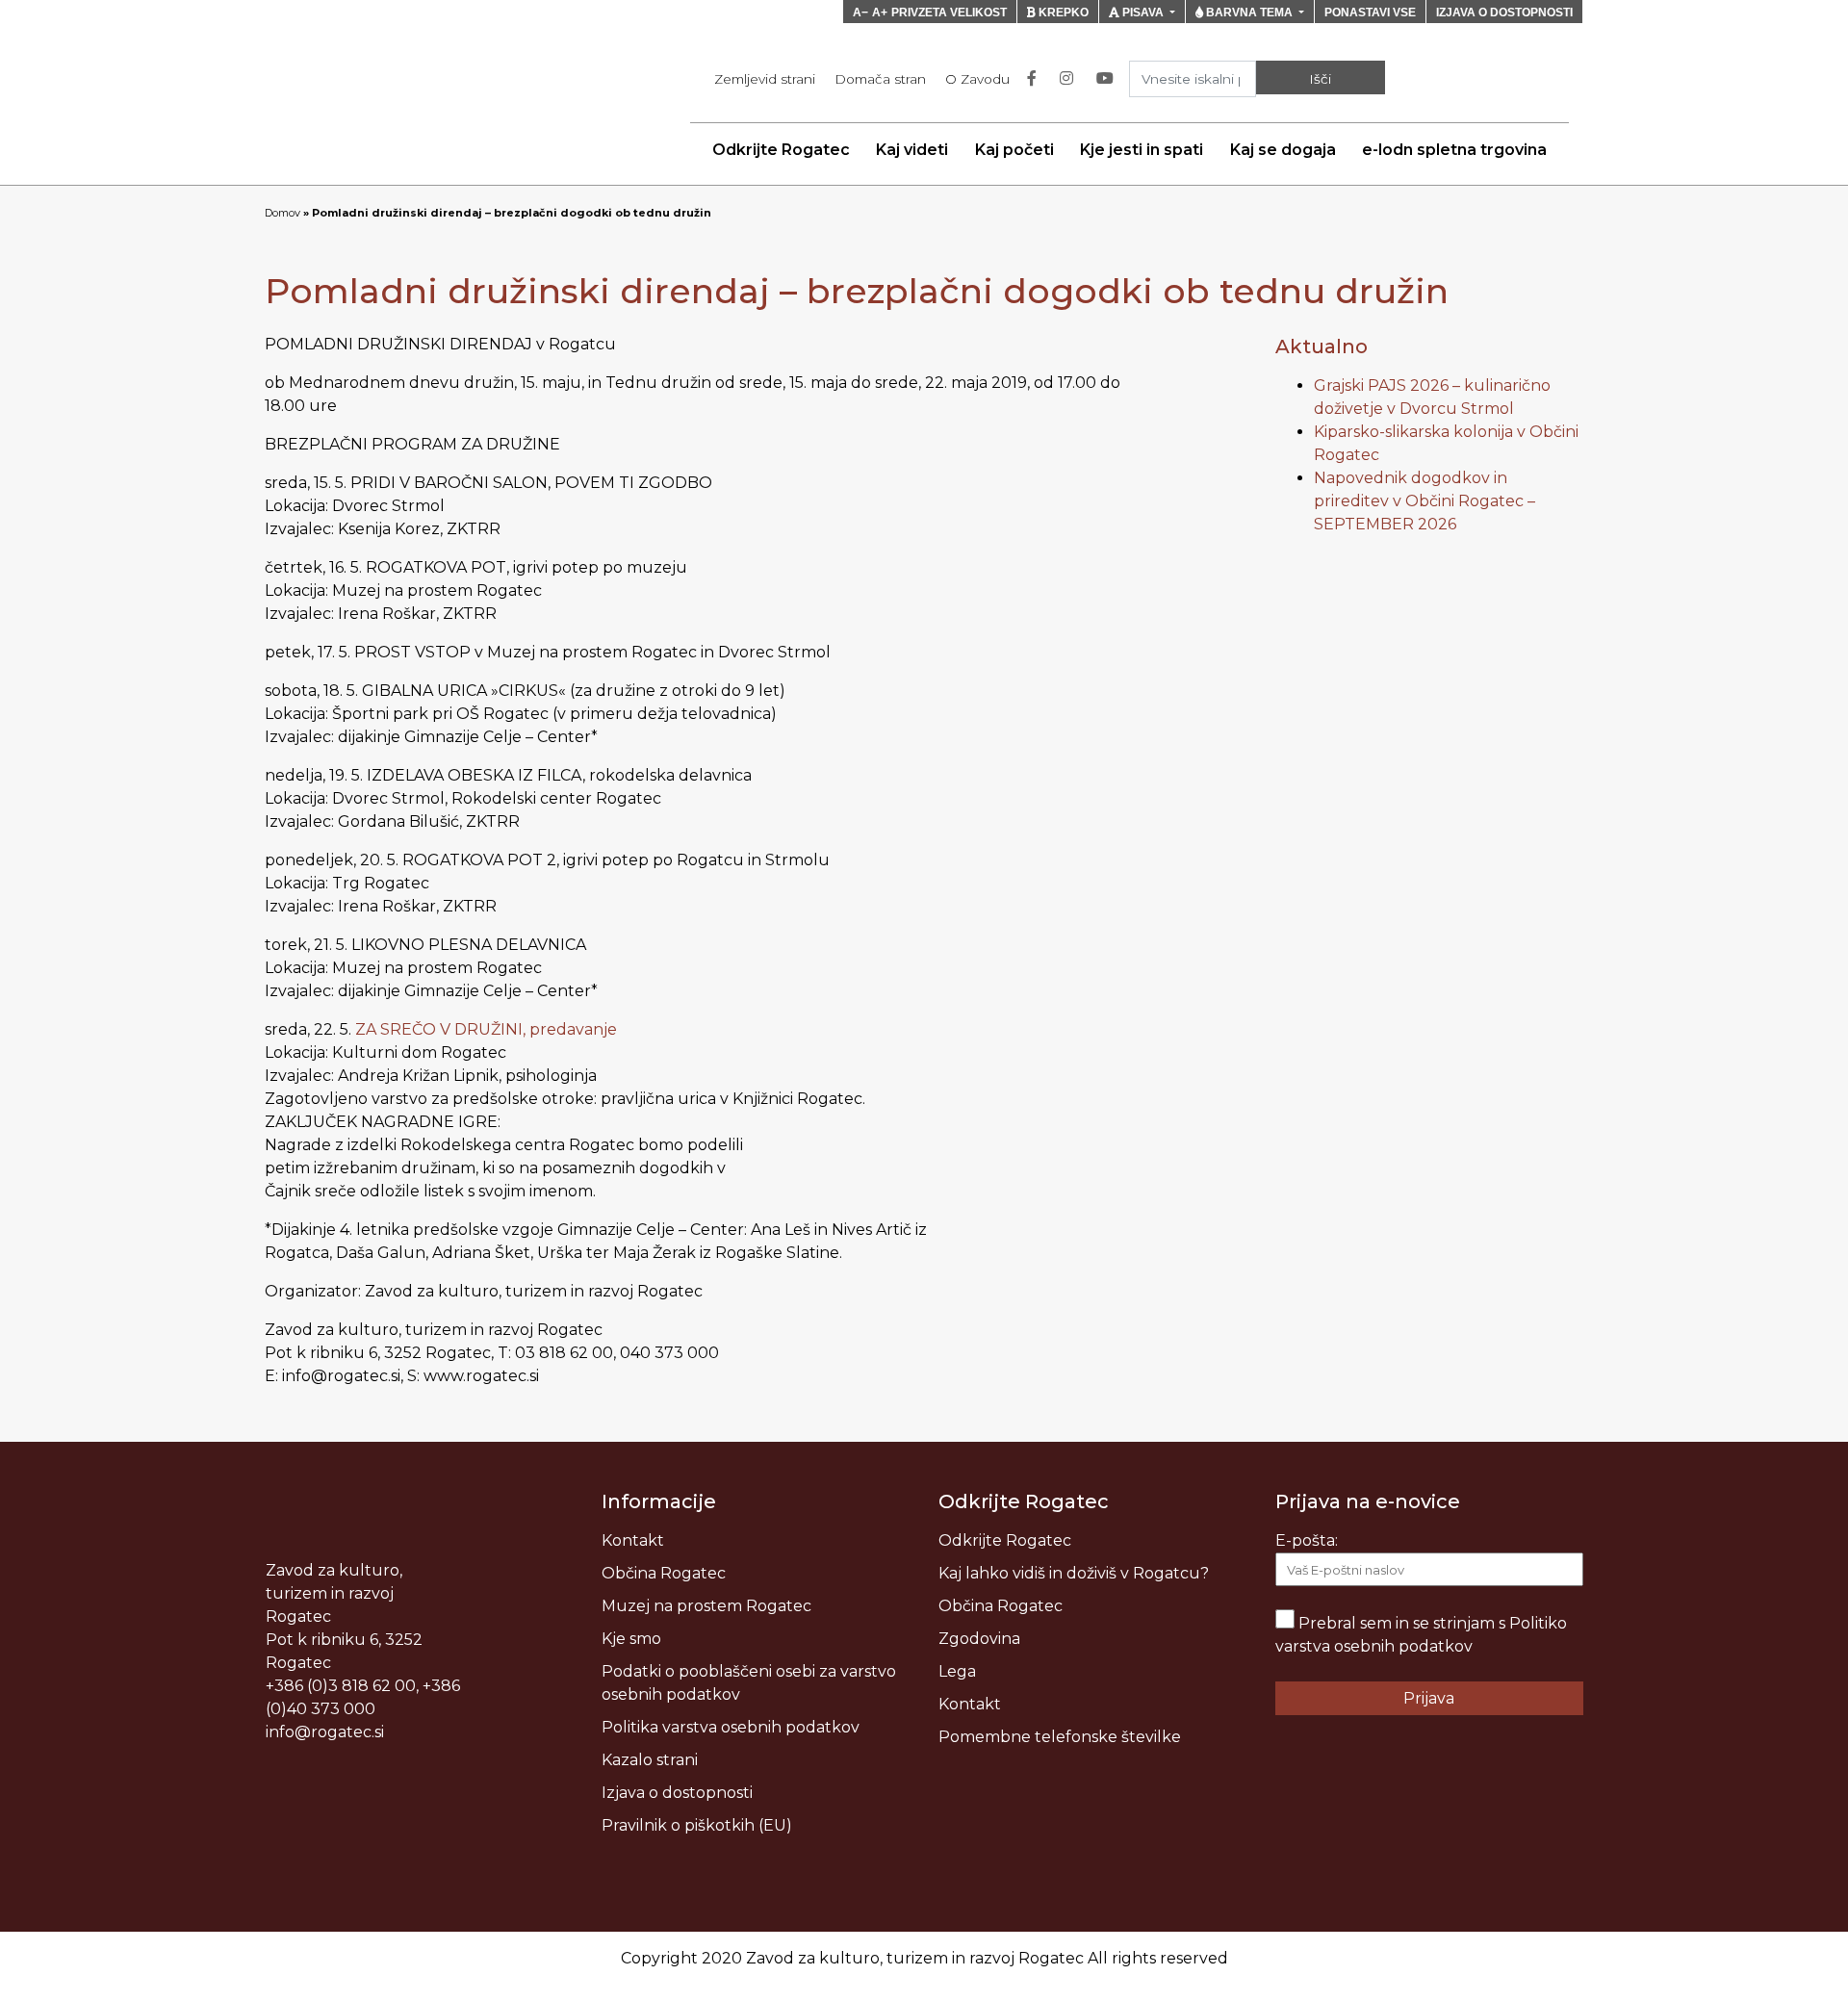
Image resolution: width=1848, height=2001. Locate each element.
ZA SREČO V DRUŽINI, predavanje (486, 1029)
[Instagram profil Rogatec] (1070, 79)
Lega (957, 1671)
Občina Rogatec (664, 1573)
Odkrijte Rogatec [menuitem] (781, 150)
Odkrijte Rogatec (1005, 1540)
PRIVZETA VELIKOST (949, 13)
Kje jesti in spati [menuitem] (1142, 150)
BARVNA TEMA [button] (1249, 13)
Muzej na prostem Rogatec (706, 1606)
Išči (1320, 79)
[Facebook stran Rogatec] (1036, 79)
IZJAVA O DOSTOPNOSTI (1504, 13)
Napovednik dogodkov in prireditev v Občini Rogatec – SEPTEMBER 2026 (1424, 501)
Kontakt (633, 1540)
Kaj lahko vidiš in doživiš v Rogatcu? (1074, 1573)
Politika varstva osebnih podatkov (731, 1727)
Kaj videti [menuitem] (912, 150)
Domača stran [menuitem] (880, 79)
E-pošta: (1307, 1540)
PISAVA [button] (1143, 13)
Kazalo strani (650, 1760)
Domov (282, 213)
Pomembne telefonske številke (1060, 1737)
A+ (880, 13)
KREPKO (1062, 13)
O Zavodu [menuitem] (977, 79)
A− (860, 13)
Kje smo (631, 1639)
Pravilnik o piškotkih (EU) (697, 1825)
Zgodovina (979, 1639)
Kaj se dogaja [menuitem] (1283, 150)
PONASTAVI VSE (1370, 13)
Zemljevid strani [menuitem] (765, 79)
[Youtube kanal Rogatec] (1109, 79)
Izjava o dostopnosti (677, 1793)
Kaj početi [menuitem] (1014, 150)
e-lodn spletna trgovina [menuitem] (1454, 150)
